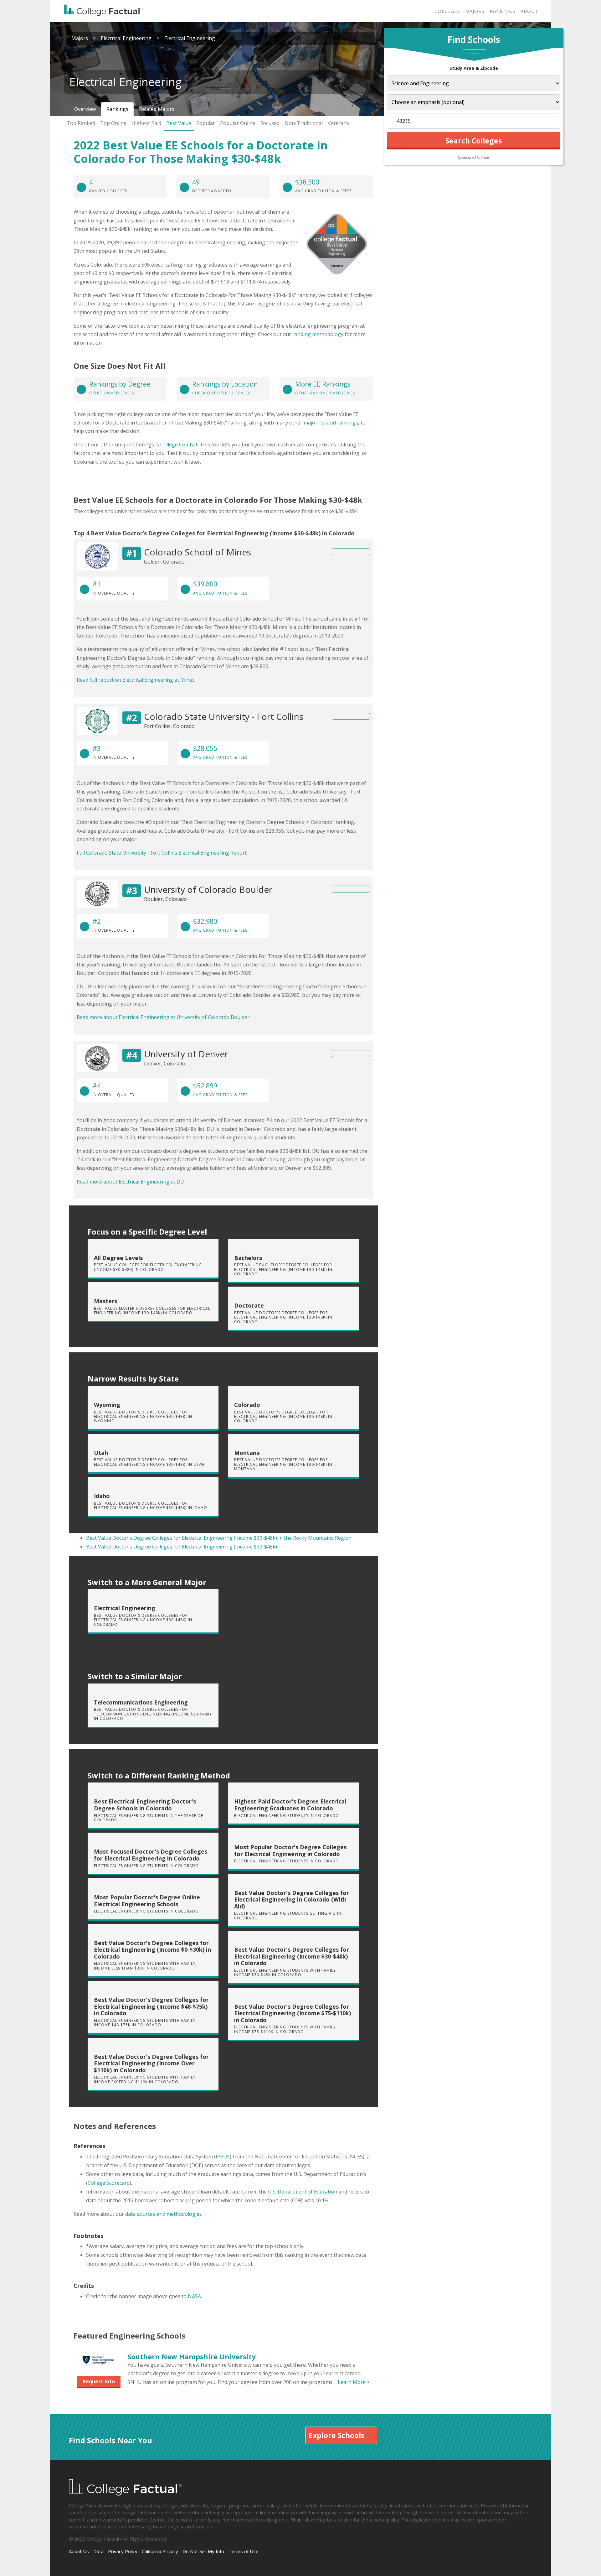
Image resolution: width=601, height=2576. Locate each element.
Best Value (179, 123)
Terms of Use (244, 2551)
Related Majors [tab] (157, 109)
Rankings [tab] (117, 109)
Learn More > (354, 2382)
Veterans (338, 123)
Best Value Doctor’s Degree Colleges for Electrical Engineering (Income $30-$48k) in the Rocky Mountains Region (219, 1538)
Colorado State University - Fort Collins (224, 716)
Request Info (99, 2381)
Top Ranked (81, 123)
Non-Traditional (304, 123)
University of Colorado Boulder (208, 889)
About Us (79, 2551)
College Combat (179, 445)
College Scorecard (109, 2183)
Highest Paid (146, 123)
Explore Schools (336, 2435)
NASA (194, 2296)
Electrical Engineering (126, 38)
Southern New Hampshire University (192, 2356)
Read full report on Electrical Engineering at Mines (136, 680)
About (529, 11)
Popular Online (238, 123)
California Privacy (160, 2551)
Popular (206, 123)
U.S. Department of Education (303, 2192)
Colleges (447, 11)
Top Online (113, 123)
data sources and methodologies (164, 2214)
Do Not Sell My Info (203, 2551)
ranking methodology (318, 334)
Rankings (503, 11)
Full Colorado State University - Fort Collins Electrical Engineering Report (162, 853)
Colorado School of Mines (198, 552)
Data (98, 2551)
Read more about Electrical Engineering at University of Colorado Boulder (163, 1017)
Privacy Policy (123, 2551)
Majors (475, 11)
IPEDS (223, 2157)
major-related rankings (331, 423)
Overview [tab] (85, 109)
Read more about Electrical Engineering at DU (130, 1182)
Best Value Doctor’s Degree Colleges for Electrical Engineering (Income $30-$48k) (182, 1547)
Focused (270, 123)
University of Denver (186, 1054)
